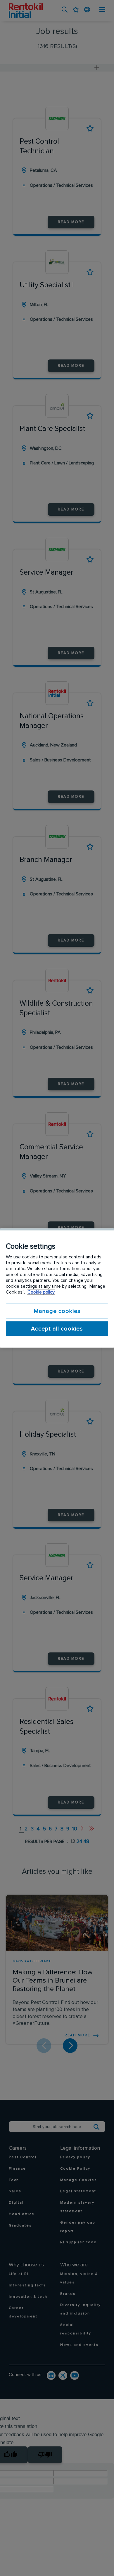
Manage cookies (57, 1311)
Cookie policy (41, 1292)
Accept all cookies (57, 1329)
